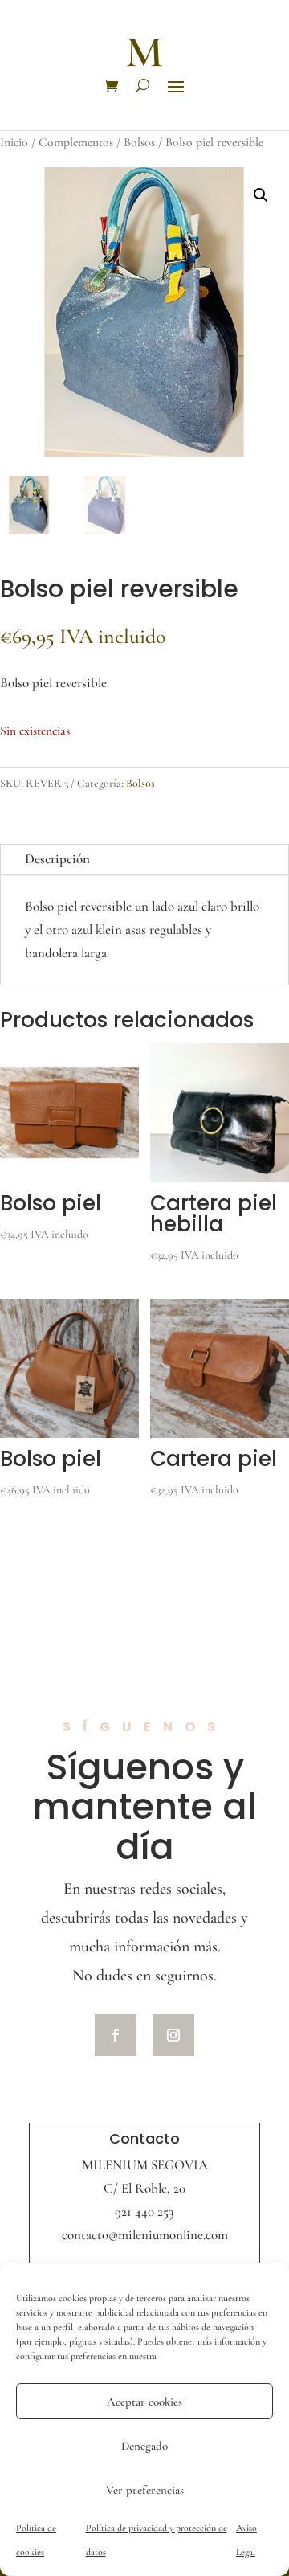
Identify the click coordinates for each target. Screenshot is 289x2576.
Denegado (144, 2446)
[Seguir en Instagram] (173, 2035)
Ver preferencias (145, 2490)
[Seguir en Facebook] (116, 2035)
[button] (261, 195)
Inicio (14, 142)
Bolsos (139, 142)
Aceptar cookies (144, 2402)
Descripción (57, 859)
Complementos (76, 142)
